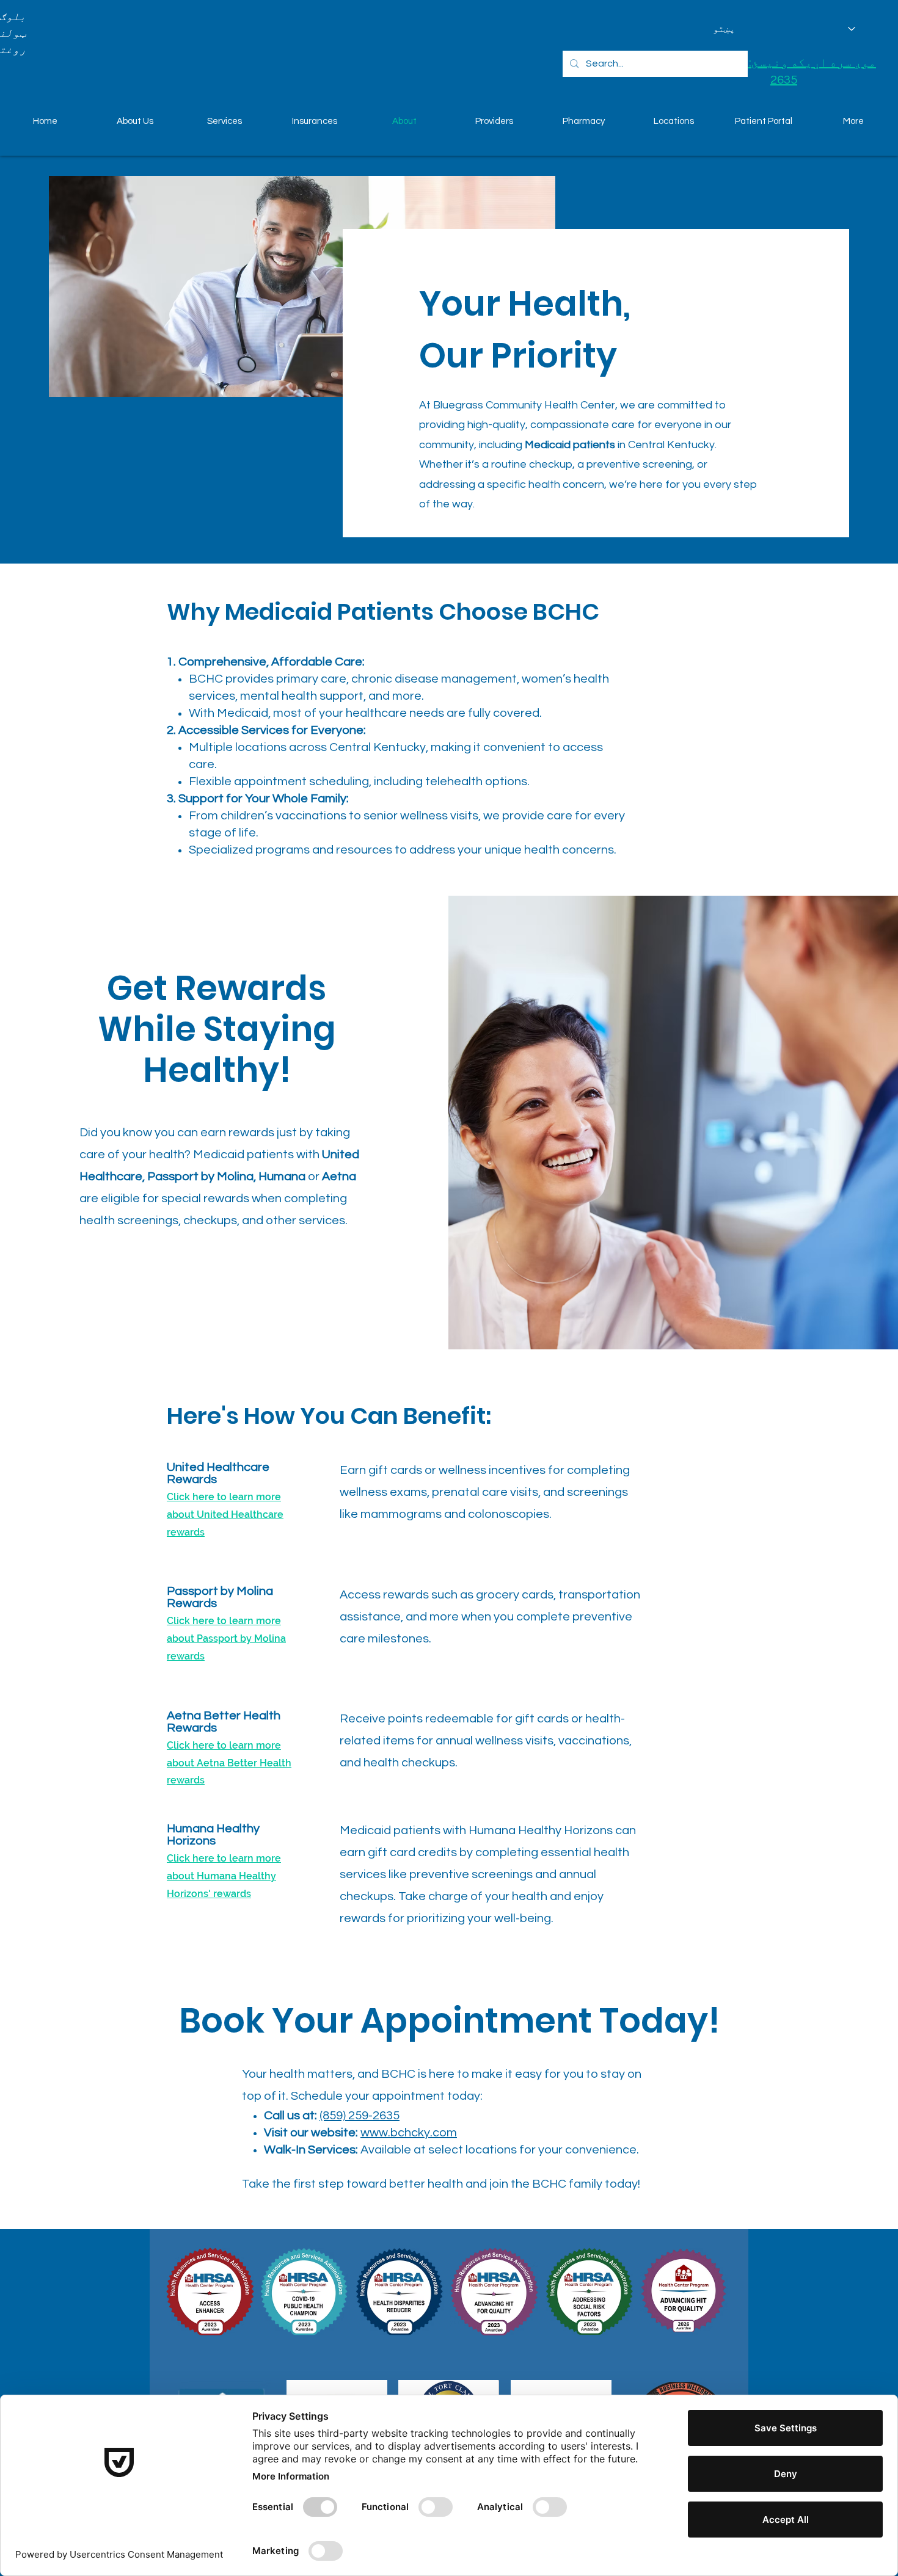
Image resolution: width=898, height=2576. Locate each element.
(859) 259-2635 (360, 2116)
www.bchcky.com (409, 2133)
